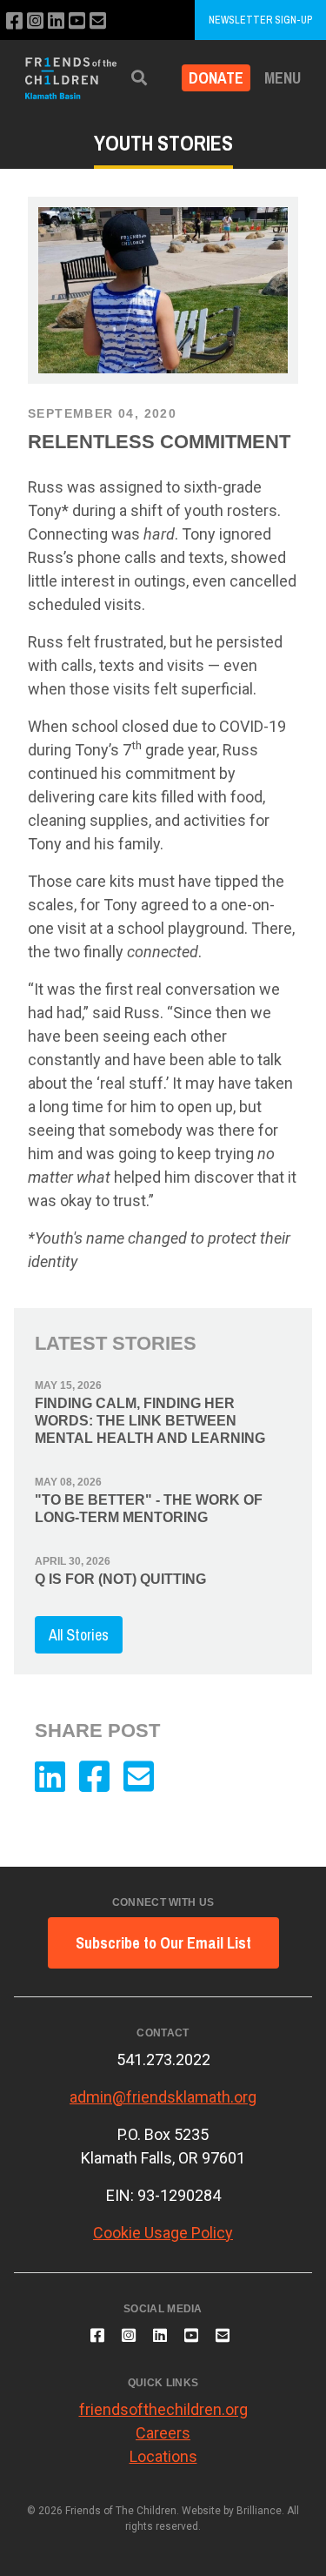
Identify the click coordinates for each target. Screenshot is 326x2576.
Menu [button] (283, 78)
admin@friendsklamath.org (163, 2097)
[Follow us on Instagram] (35, 21)
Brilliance (259, 2511)
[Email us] (98, 21)
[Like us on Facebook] (14, 21)
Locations (163, 2456)
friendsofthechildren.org (163, 2409)
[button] (139, 78)
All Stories (79, 1635)
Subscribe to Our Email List (163, 1943)
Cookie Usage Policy (163, 2233)
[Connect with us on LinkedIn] (56, 21)
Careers (163, 2433)
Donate (216, 78)
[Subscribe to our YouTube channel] (77, 21)
